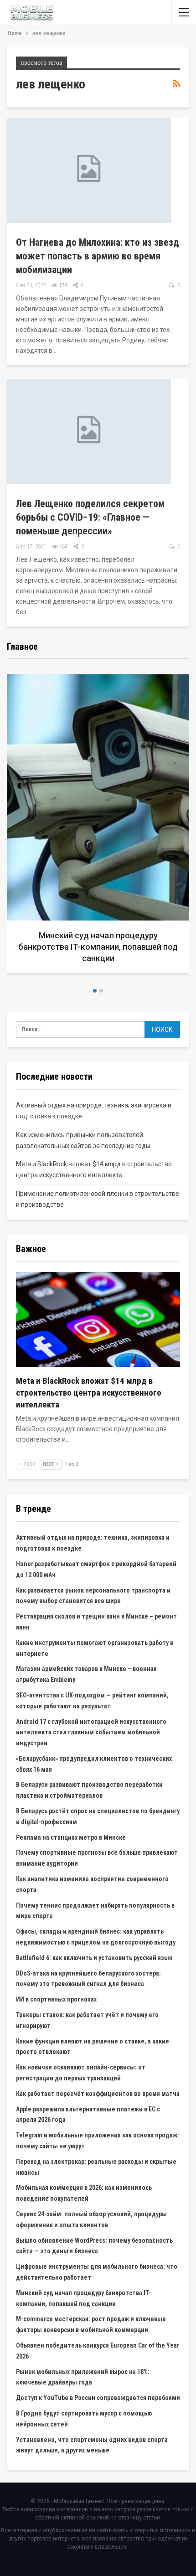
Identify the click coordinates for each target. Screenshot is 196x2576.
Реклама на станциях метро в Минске (71, 1837)
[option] (98, 827)
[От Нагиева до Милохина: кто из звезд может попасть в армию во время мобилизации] (89, 171)
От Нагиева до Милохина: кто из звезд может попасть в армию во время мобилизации (98, 256)
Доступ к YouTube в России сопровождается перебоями (98, 2398)
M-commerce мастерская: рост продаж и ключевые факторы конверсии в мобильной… (98, 947)
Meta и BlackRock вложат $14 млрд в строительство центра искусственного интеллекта (89, 1393)
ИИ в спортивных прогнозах (56, 1999)
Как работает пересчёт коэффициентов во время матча (98, 2094)
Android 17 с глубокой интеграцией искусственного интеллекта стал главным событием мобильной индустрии (91, 1733)
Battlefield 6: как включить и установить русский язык (94, 1958)
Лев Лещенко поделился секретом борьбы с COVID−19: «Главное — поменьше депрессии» (90, 517)
